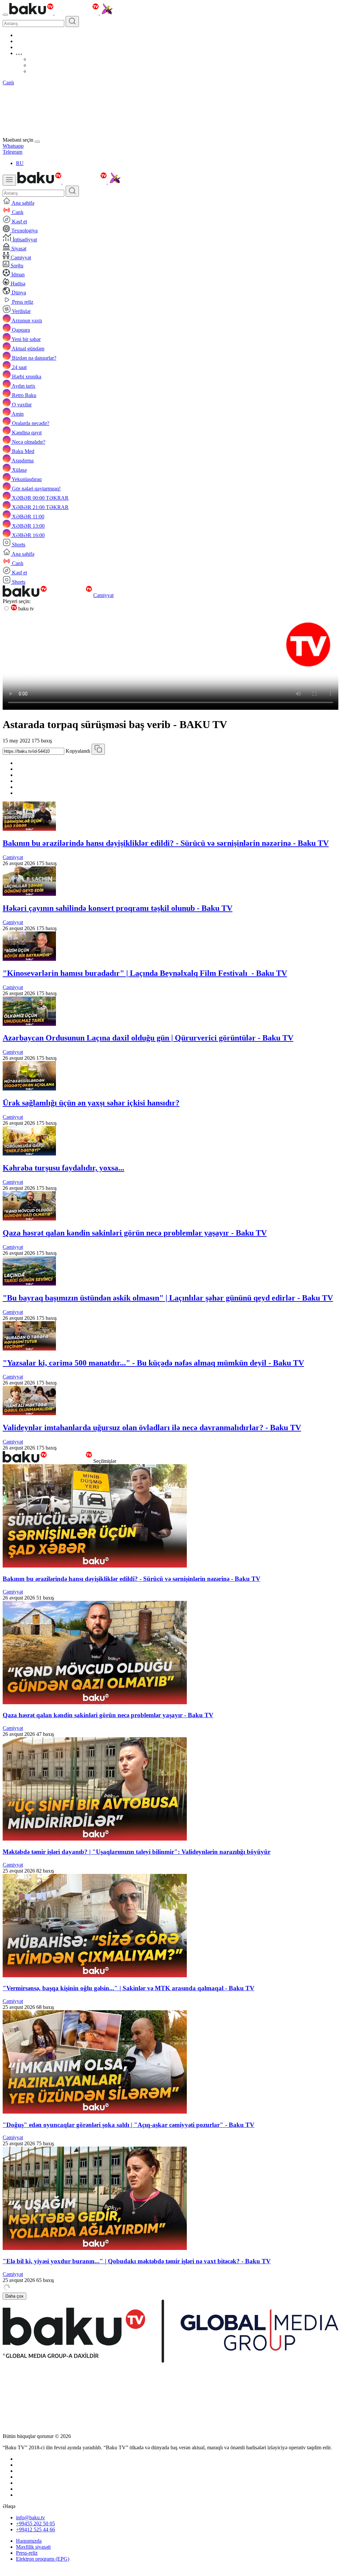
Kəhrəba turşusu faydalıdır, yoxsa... (63, 1168)
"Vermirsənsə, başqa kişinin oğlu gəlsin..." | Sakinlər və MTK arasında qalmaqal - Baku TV (129, 1988)
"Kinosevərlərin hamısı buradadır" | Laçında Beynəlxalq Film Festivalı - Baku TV (145, 973)
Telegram (12, 152)
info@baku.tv (30, 2517)
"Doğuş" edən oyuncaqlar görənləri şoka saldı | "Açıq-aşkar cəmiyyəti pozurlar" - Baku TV (129, 2125)
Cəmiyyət (103, 595)
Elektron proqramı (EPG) (43, 2559)
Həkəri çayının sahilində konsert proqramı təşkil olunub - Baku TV (118, 908)
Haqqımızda (29, 2541)
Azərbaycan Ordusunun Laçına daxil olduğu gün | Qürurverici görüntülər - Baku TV (148, 1038)
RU (20, 163)
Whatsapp (13, 146)
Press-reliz (27, 2553)
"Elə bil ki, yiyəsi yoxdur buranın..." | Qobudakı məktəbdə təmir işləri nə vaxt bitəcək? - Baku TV (137, 2261)
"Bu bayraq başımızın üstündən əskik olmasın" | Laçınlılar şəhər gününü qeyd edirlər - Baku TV (168, 1298)
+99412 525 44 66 (35, 2529)
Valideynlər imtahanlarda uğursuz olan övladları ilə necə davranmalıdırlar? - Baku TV (152, 1428)
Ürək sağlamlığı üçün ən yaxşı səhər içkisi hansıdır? (91, 1103)
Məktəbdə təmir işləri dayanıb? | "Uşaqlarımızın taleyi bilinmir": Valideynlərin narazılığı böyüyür (137, 1852)
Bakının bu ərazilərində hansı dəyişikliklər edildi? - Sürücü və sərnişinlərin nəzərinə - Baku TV (166, 843)
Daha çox (14, 2296)
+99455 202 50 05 (35, 2523)
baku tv (25, 609)
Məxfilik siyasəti (33, 2547)
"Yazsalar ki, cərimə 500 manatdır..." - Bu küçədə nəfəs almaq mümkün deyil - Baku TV (153, 1363)
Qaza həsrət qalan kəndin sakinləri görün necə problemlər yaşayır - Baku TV (135, 1233)
